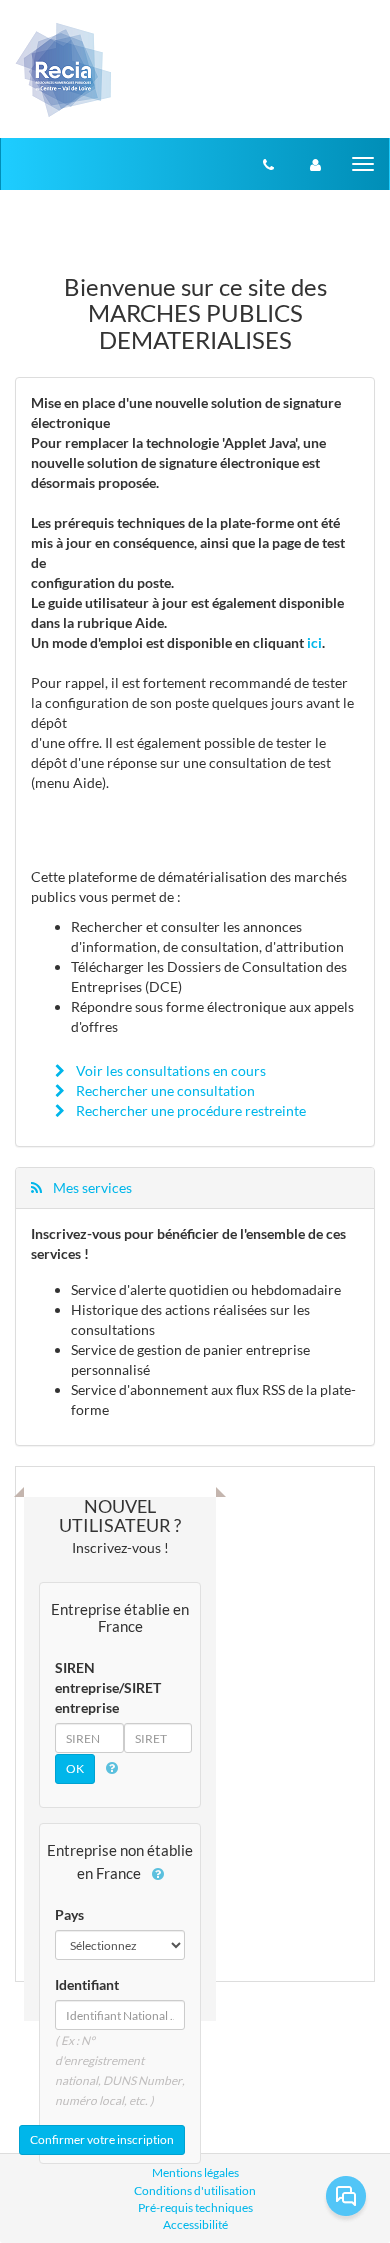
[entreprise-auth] (315, 164)
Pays (69, 1914)
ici (314, 642)
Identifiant (87, 1984)
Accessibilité (195, 2224)
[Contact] (268, 164)
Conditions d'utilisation (195, 2190)
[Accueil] (64, 69)
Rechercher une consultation (164, 1090)
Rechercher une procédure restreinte (189, 1110)
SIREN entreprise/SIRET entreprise (108, 1687)
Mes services (91, 1187)
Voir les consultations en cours (169, 1070)
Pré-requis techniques (195, 2207)
